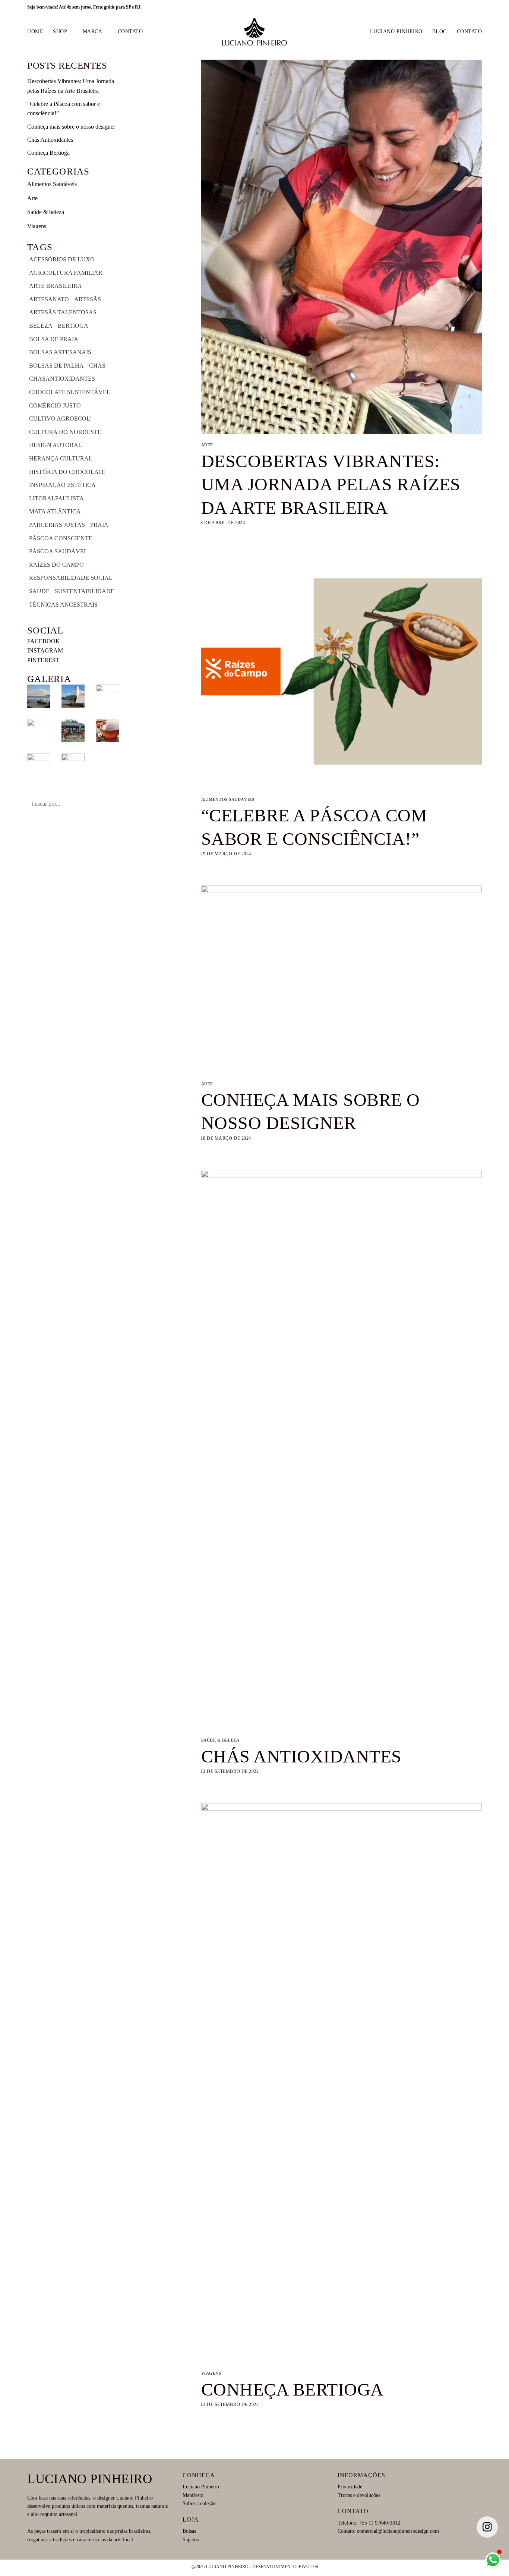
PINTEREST (43, 660)
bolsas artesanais (60, 352)
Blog (440, 31)
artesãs (88, 299)
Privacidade (350, 2487)
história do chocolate (67, 472)
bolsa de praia (54, 339)
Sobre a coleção (199, 2503)
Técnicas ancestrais (63, 605)
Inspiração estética (62, 485)
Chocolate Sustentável (70, 392)
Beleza (41, 326)
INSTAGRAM (45, 650)
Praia (99, 525)
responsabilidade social (71, 578)
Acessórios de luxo (62, 259)
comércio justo (55, 405)
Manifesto (193, 2495)
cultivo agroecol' (60, 419)
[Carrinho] (478, 8)
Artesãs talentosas (63, 312)
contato (130, 31)
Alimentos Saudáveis (52, 184)
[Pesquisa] (448, 7)
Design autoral (56, 445)
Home (35, 31)
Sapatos (191, 2540)
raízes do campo (56, 565)
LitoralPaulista (56, 498)
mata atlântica (55, 511)
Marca (93, 31)
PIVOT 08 (308, 2567)
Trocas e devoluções (359, 2495)
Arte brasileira (56, 286)
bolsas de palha (56, 366)
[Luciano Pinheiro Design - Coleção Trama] (255, 32)
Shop (60, 31)
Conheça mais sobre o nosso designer (71, 127)
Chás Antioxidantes (50, 140)
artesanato (49, 299)
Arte (32, 198)
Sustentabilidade (85, 591)
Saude (39, 591)
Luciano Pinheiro (396, 31)
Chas (97, 366)
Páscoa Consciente (61, 538)
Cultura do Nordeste (65, 432)
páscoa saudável (58, 551)
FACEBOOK (44, 641)
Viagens (37, 226)
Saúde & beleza (46, 212)
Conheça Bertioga (48, 153)
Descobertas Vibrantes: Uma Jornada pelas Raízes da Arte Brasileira (331, 484)
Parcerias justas (57, 525)
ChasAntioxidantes (62, 379)
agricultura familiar (66, 273)
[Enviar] (112, 804)
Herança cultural (61, 458)
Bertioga (73, 326)
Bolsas (189, 2531)
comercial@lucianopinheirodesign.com (398, 2531)
